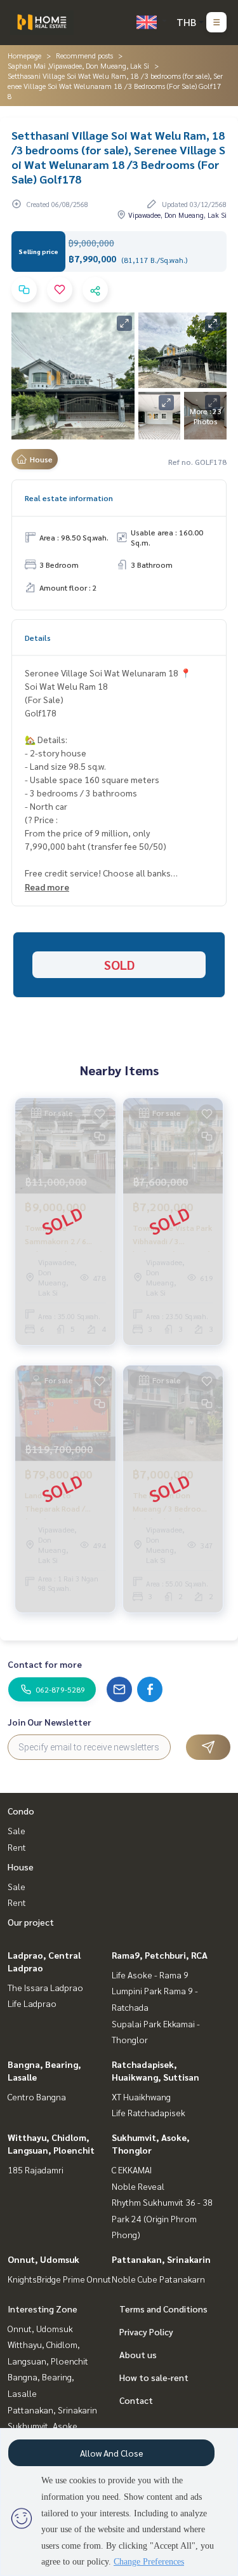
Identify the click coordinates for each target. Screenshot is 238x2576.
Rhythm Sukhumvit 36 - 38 (162, 2202)
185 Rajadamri (36, 2170)
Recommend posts (84, 55)
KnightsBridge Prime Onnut (59, 2279)
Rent (17, 1847)
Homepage (24, 55)
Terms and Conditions (163, 2309)
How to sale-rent (154, 2377)
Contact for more (45, 1664)
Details (38, 638)
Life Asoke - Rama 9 (150, 1975)
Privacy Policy (146, 2331)
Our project (31, 1922)
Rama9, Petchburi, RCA (160, 1955)
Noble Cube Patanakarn (158, 2279)
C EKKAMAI (132, 2170)
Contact (136, 2400)
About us (138, 2354)
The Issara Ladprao (45, 1987)
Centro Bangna (37, 2096)
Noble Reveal (138, 2186)
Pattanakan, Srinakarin (161, 2259)
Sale (17, 1830)
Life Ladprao (32, 2003)
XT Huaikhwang (141, 2096)
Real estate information (69, 498)
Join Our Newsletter (50, 1722)
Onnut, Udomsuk (43, 2259)
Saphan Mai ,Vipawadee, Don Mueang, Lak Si (78, 65)
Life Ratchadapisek (149, 2112)
